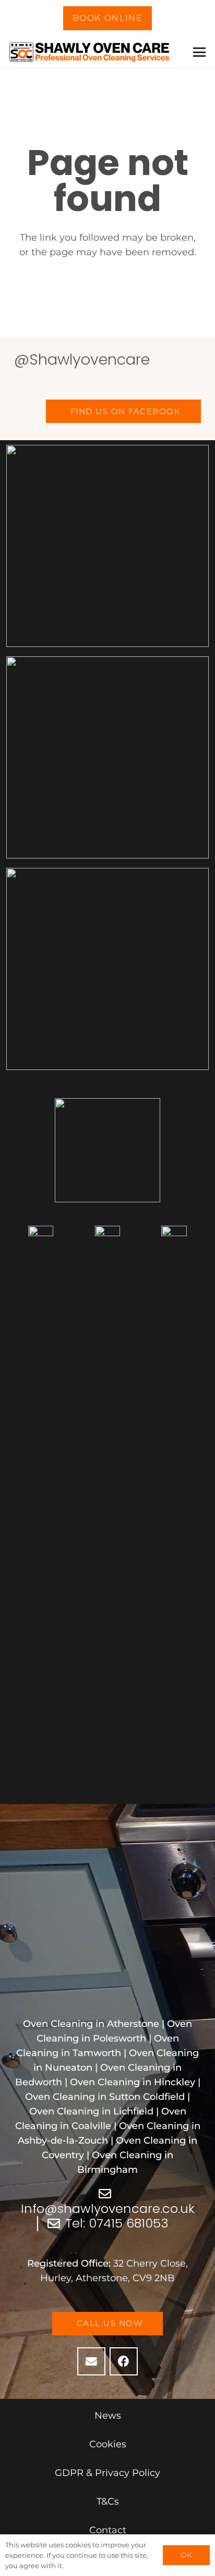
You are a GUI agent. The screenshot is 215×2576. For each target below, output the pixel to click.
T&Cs (108, 2502)
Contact (108, 2530)
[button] (200, 52)
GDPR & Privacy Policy (107, 2473)
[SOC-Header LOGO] (91, 52)
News (108, 2416)
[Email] (91, 2361)
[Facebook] (124, 2361)
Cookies (108, 2444)
